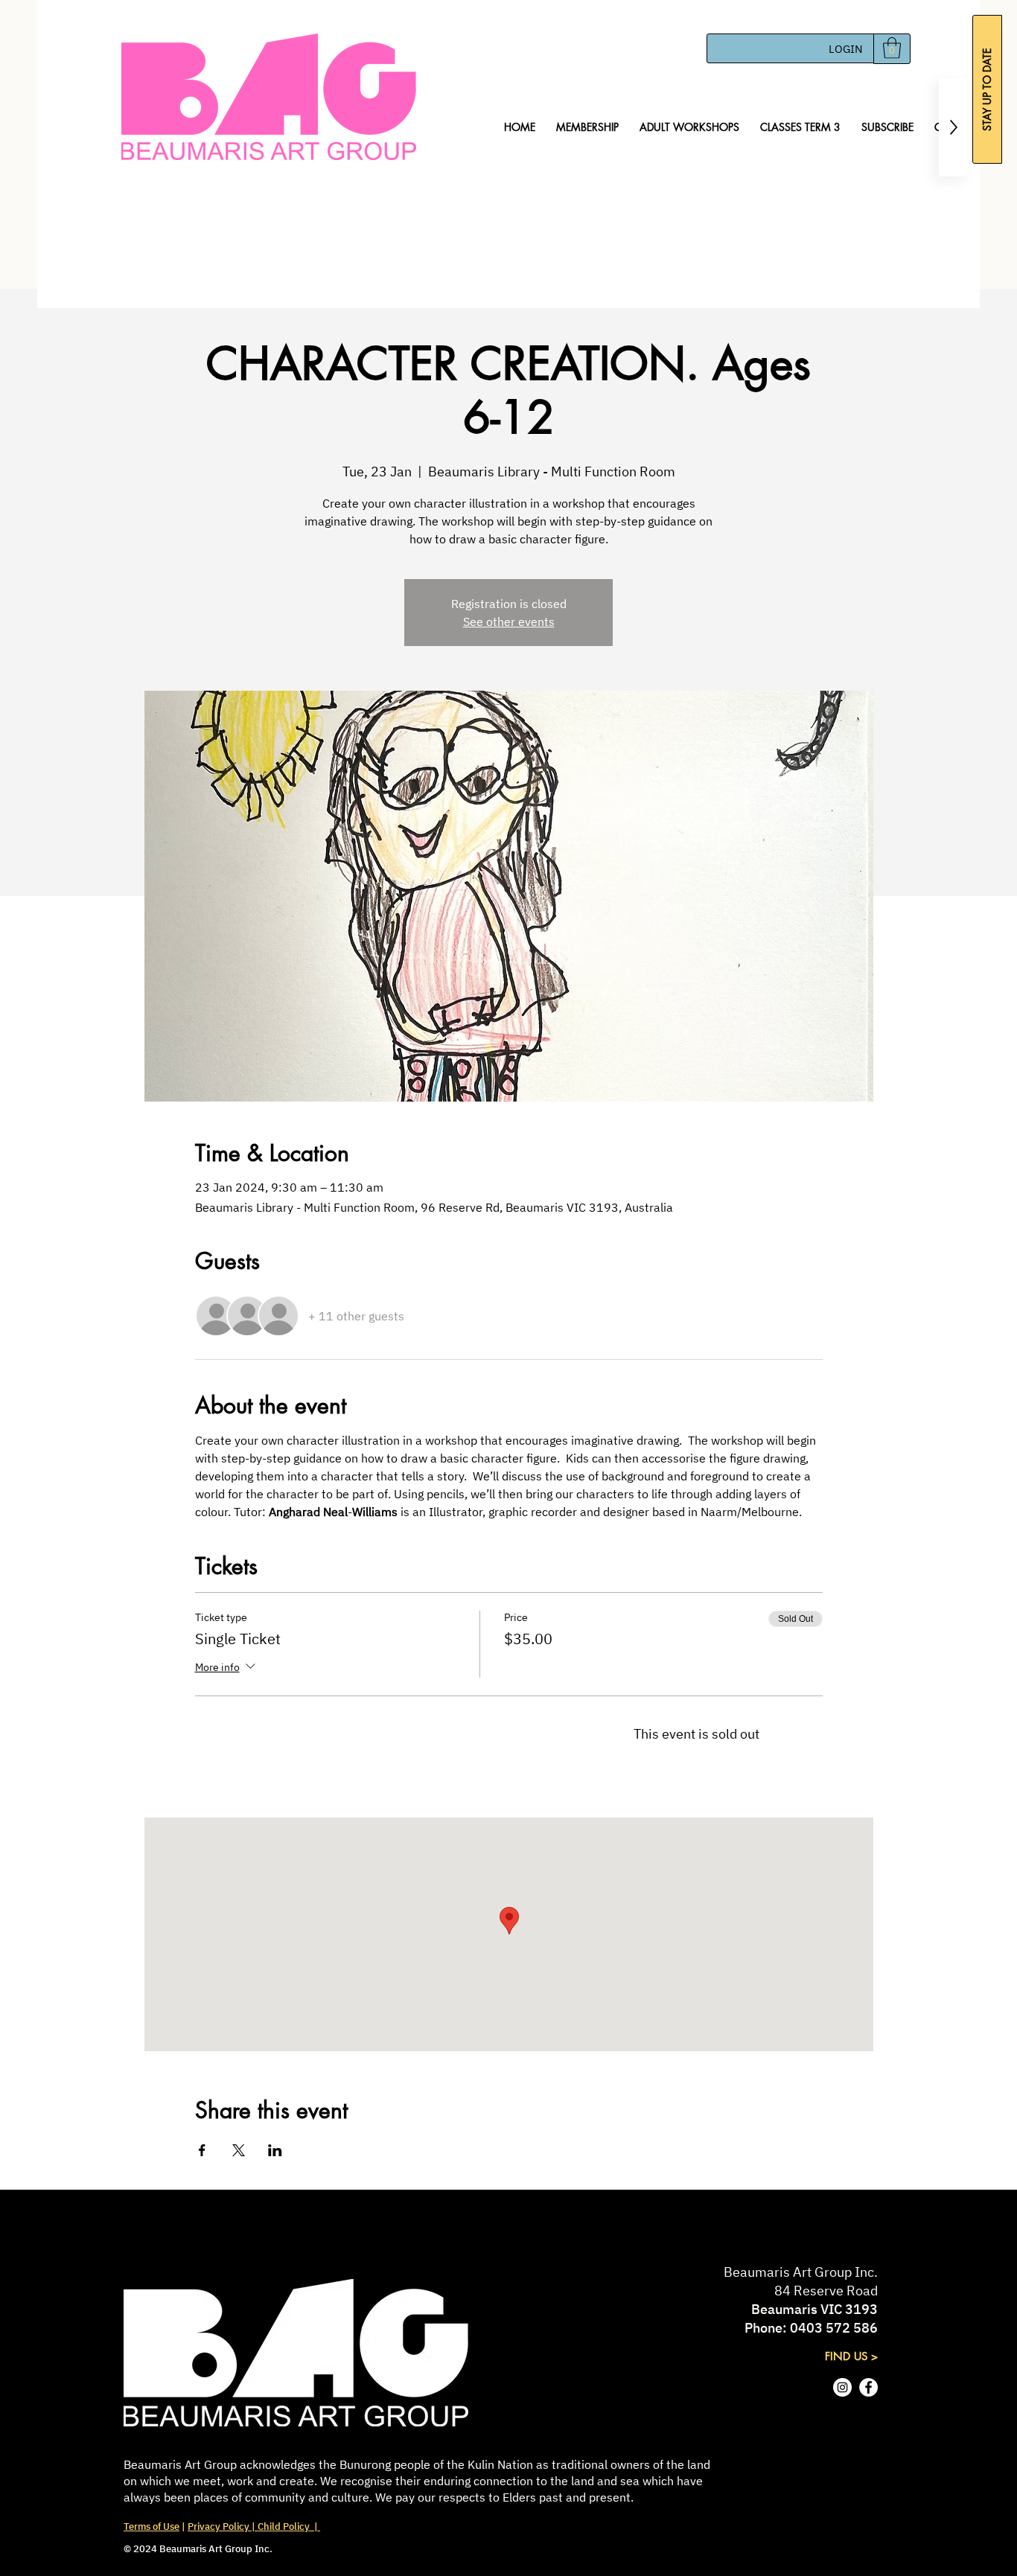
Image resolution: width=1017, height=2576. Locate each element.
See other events (509, 621)
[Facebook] (868, 2387)
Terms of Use (152, 2527)
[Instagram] (842, 2387)
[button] (892, 48)
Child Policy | (288, 2527)
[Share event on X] (239, 2150)
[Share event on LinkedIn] (275, 2150)
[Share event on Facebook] (202, 2150)
